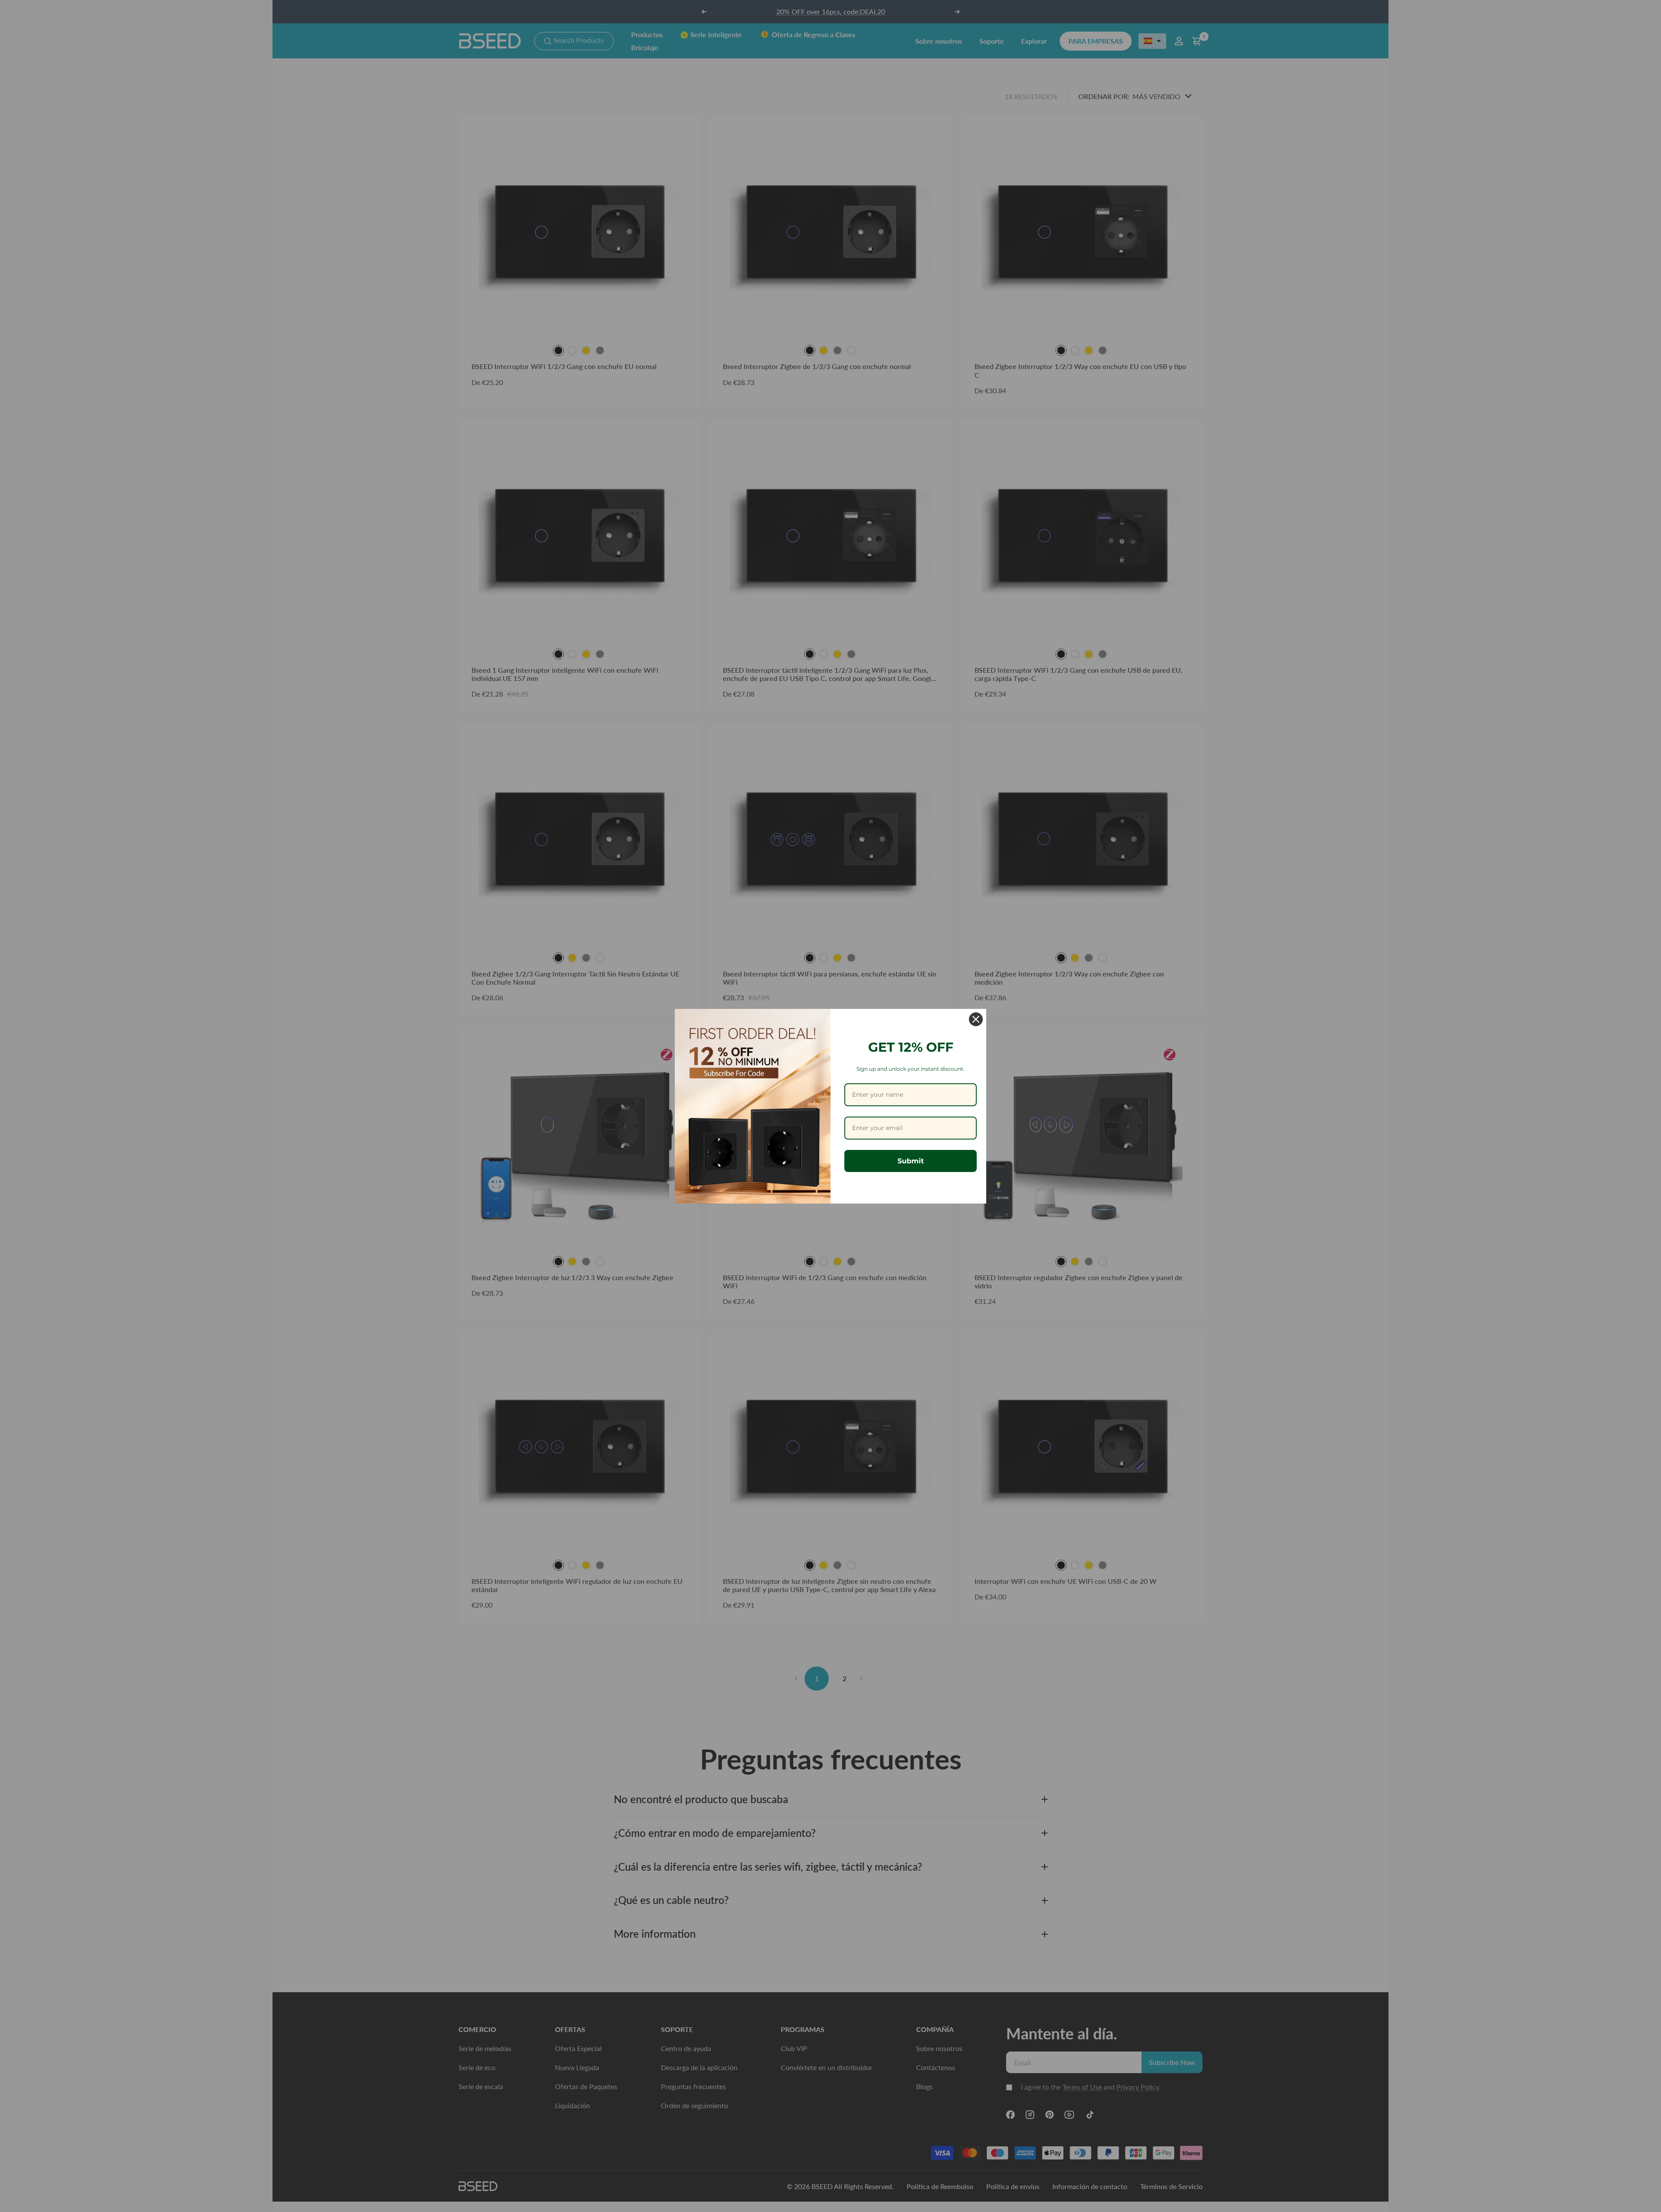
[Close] (976, 1019)
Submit (911, 1161)
